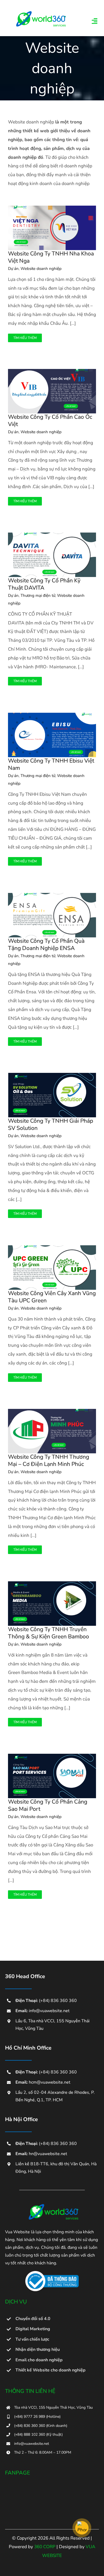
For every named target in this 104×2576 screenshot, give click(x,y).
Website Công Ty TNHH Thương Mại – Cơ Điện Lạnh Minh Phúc (49, 1460)
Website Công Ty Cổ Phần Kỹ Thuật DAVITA (44, 584)
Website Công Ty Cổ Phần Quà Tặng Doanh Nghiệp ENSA (46, 944)
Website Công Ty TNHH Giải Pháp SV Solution (51, 1124)
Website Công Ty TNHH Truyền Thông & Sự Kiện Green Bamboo (49, 1633)
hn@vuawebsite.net (48, 2154)
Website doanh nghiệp (41, 269)
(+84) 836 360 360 (58, 2001)
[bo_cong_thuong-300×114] (52, 2273)
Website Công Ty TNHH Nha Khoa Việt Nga (51, 257)
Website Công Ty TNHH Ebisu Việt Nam (51, 764)
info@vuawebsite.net (49, 2011)
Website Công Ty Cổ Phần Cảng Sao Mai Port (48, 1805)
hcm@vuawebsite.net (50, 2082)
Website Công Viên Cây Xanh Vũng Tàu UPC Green (52, 1297)
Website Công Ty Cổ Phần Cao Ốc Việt (50, 420)
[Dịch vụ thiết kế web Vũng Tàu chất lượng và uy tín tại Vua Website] (52, 2206)
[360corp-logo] (39, 13)
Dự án (13, 269)
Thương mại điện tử (38, 595)
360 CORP (45, 2547)
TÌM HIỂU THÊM (25, 338)
